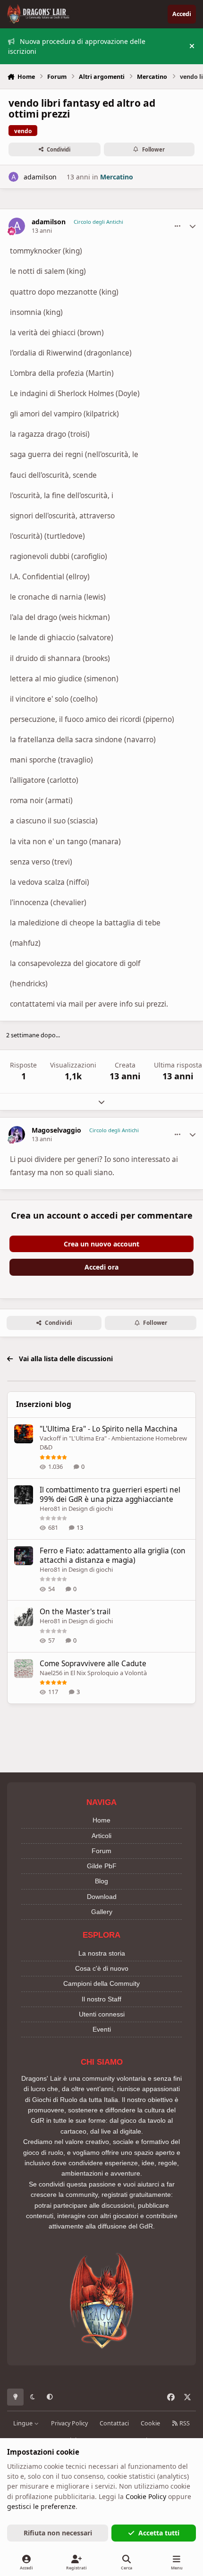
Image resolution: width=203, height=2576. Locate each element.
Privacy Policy (69, 2423)
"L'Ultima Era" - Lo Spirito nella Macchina (109, 1429)
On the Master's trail (75, 1612)
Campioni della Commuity (101, 1983)
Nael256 (51, 1673)
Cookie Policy (146, 2496)
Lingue (24, 2423)
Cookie (150, 2423)
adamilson (40, 177)
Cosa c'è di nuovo (102, 1968)
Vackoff (50, 1438)
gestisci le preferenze (41, 2506)
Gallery (102, 1912)
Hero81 (50, 1508)
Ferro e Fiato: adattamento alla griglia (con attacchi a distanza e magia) (113, 1555)
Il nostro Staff (101, 1999)
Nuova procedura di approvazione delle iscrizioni (77, 46)
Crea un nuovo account (101, 1244)
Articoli (101, 1836)
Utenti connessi (102, 2014)
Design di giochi (91, 1508)
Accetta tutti (159, 2533)
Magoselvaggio (56, 1130)
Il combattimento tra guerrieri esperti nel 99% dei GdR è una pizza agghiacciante (110, 1495)
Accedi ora (101, 1267)
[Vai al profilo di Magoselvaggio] (17, 1134)
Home (101, 1820)
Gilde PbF (102, 1866)
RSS (184, 2423)
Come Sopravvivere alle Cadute (93, 1664)
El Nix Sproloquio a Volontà (109, 1673)
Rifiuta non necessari (58, 2533)
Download (102, 1897)
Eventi (102, 2029)
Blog (101, 1881)
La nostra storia (102, 1953)
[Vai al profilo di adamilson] (13, 177)
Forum (101, 1851)
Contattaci (114, 2423)
